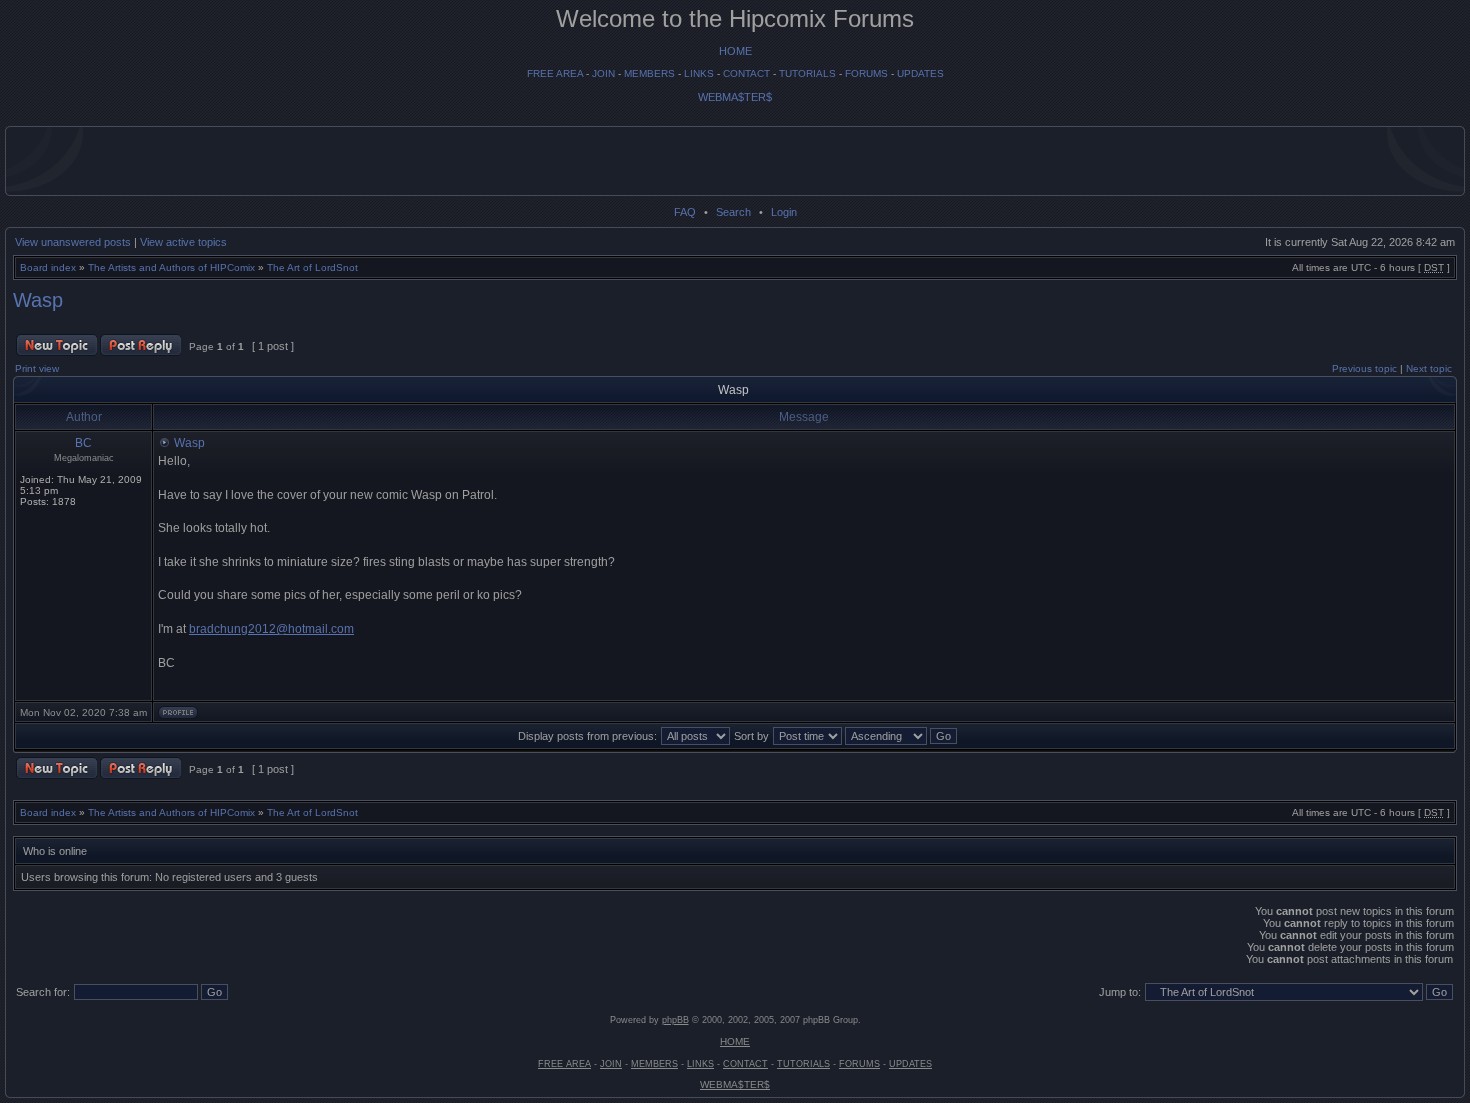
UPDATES (920, 73)
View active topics (183, 242)
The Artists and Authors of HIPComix (171, 267)
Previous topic (1364, 368)
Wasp (38, 300)
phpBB (675, 1020)
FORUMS (866, 73)
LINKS (699, 73)
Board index (48, 267)
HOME (735, 51)
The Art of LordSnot (312, 267)
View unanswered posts (73, 242)
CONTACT (746, 73)
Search (733, 212)
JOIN (603, 73)
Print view (37, 368)
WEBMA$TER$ (735, 97)
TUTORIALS (807, 73)
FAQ (685, 212)
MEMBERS (649, 73)
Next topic (1429, 368)
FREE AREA (555, 73)
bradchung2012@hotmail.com (271, 629)
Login (784, 212)
